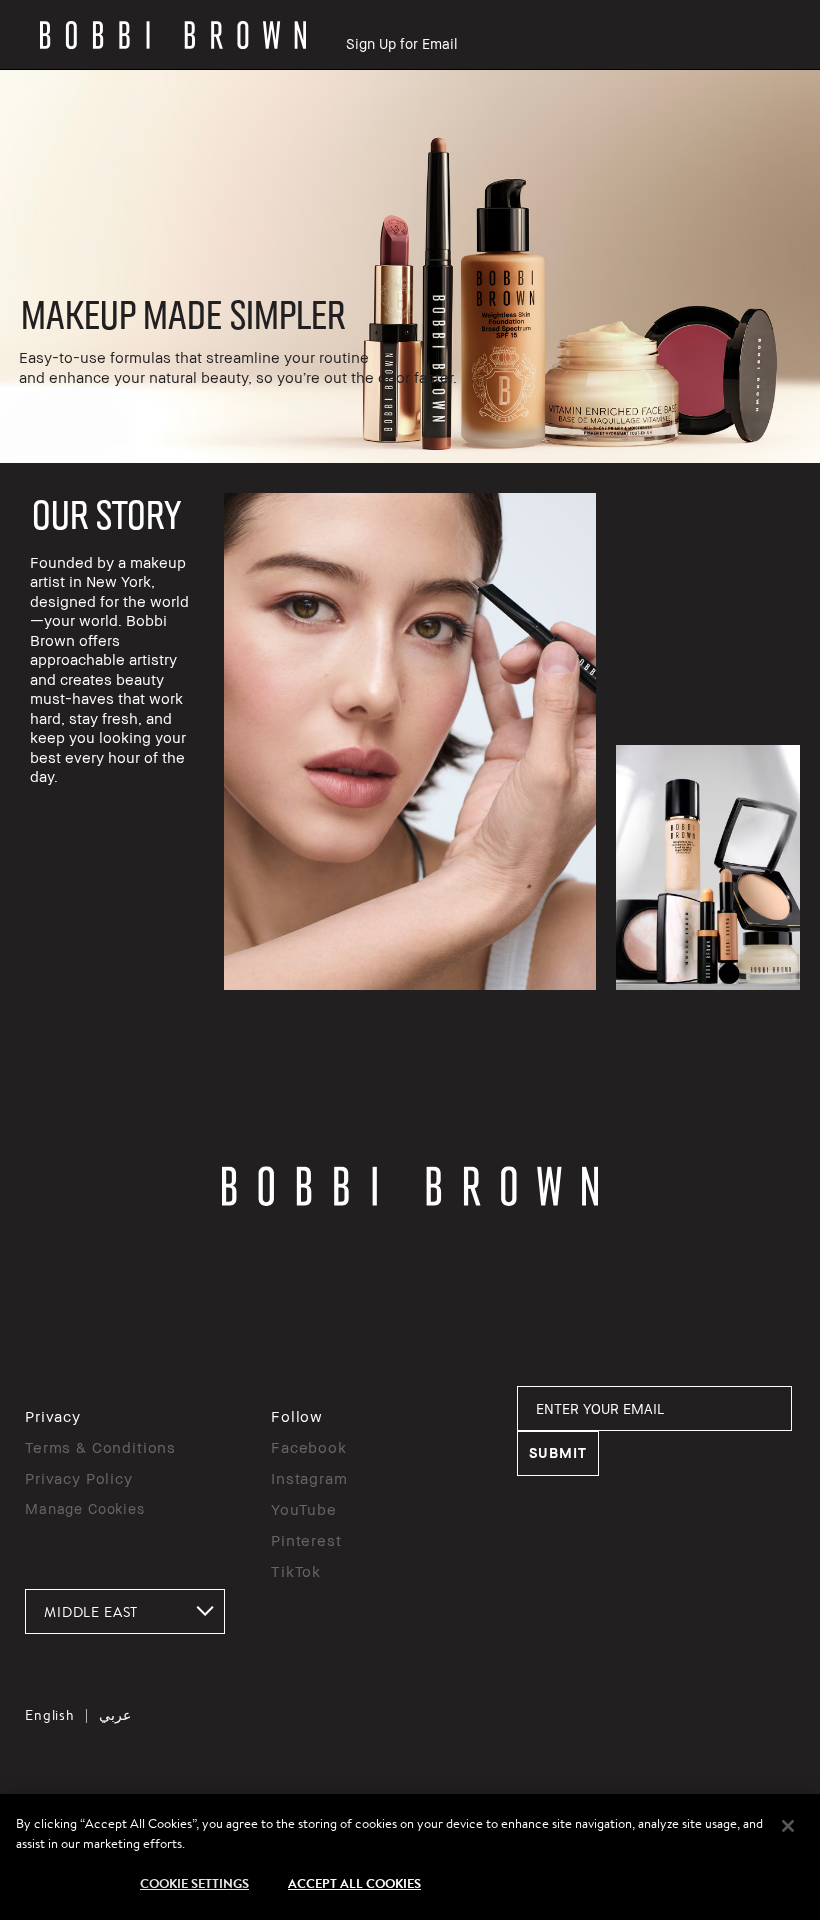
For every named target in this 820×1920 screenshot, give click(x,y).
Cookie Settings (194, 1883)
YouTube (304, 1509)
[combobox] (125, 1611)
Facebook (309, 1447)
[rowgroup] (410, 266)
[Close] (788, 1826)
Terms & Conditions (100, 1447)
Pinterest (306, 1540)
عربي (115, 1715)
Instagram (309, 1478)
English (50, 1715)
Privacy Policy (79, 1478)
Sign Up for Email (401, 43)
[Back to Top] (758, 1462)
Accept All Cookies (354, 1883)
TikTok (296, 1571)
